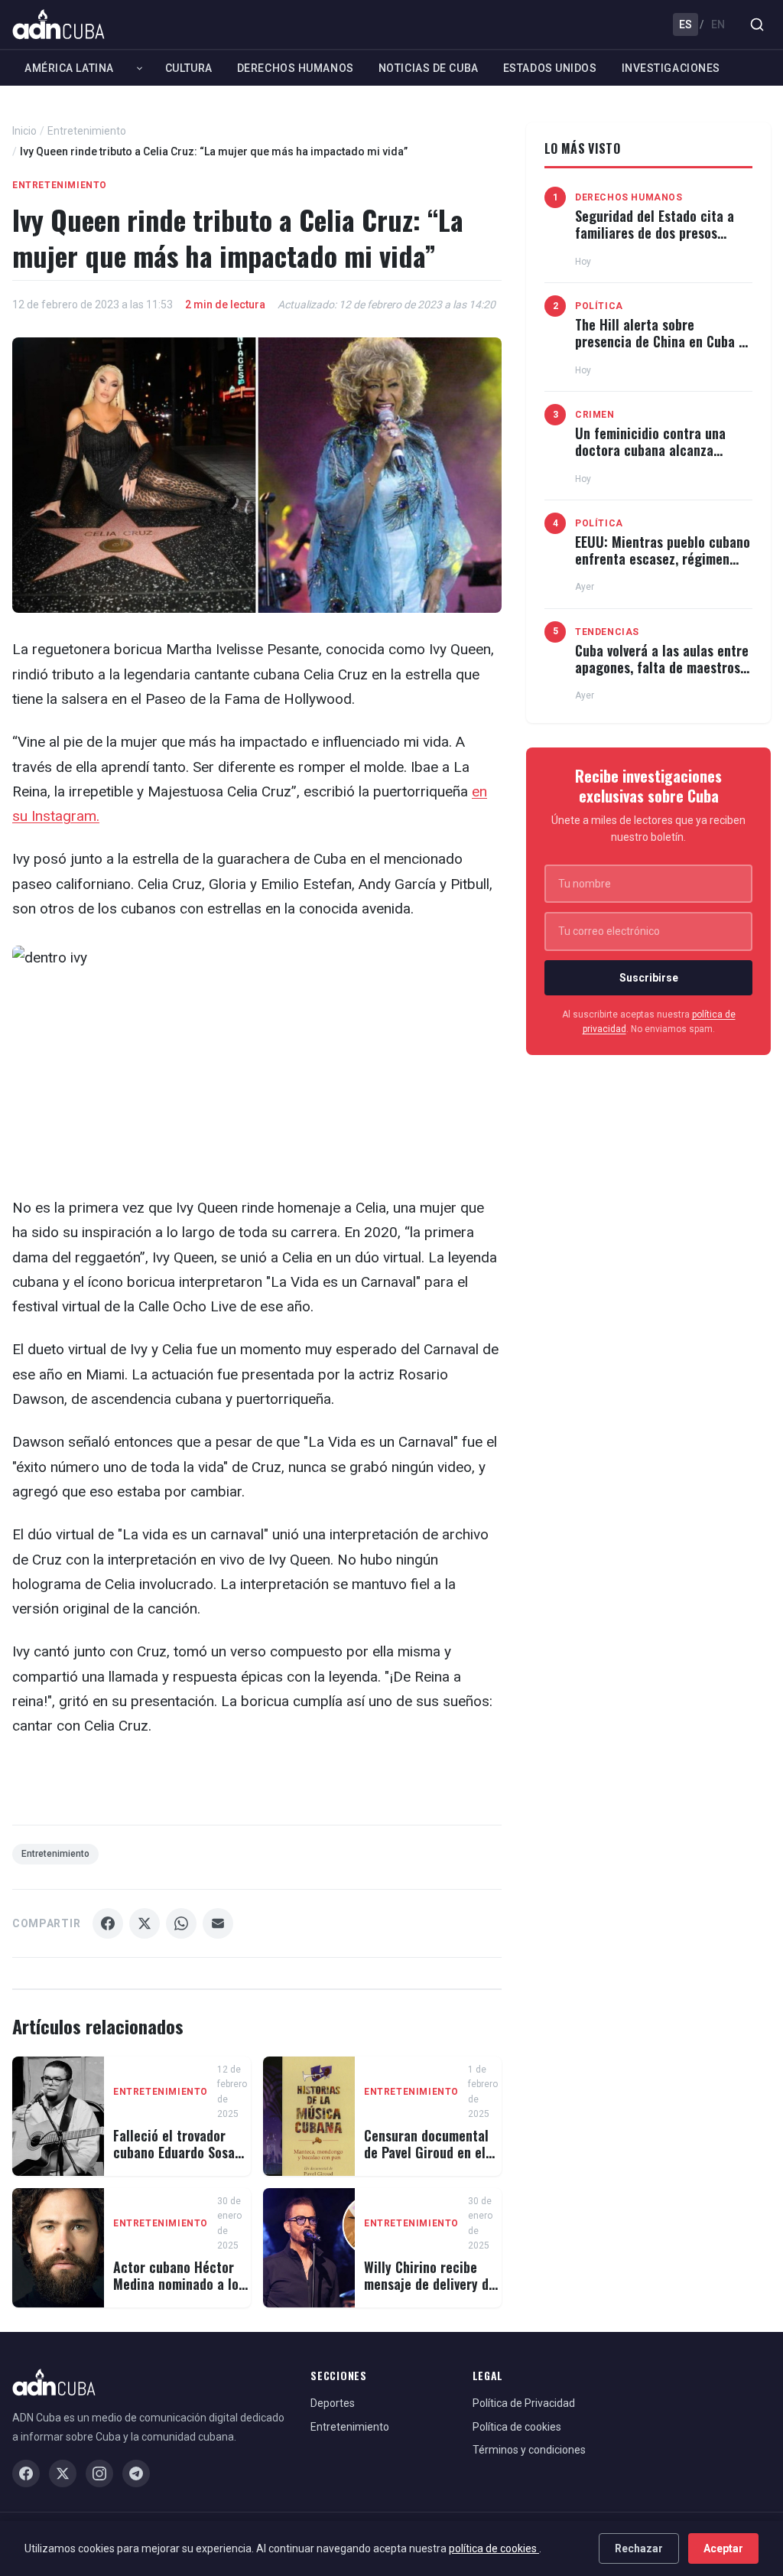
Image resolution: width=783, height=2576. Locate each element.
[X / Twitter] (63, 2473)
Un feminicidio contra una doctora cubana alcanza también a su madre (650, 449)
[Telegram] (136, 2473)
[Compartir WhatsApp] (181, 1923)
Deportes (333, 2403)
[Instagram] (99, 2473)
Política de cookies (517, 2427)
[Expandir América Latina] (140, 68)
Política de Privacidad (524, 2403)
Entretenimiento (87, 131)
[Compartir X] (145, 1923)
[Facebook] (26, 2473)
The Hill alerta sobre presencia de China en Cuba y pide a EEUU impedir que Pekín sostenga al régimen (663, 349)
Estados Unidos (550, 68)
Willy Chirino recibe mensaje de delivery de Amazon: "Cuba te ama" (431, 2283)
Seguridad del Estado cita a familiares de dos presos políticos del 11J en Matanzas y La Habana (659, 241)
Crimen (595, 415)
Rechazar (639, 2548)
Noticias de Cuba (429, 68)
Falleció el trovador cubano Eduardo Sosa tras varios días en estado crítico (174, 2160)
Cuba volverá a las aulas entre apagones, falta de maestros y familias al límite (663, 667)
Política (599, 306)
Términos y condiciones (529, 2450)
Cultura (189, 68)
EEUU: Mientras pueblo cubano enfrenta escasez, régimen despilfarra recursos (663, 558)
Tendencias (607, 632)
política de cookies (494, 2548)
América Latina (69, 68)
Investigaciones (671, 68)
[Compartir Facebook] (108, 1923)
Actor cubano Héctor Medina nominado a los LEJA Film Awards (179, 2283)
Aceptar (723, 2548)
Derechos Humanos (296, 68)
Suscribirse (649, 978)
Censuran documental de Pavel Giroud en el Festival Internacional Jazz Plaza (427, 2160)
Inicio (24, 131)
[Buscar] (757, 24)
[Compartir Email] (218, 1923)
